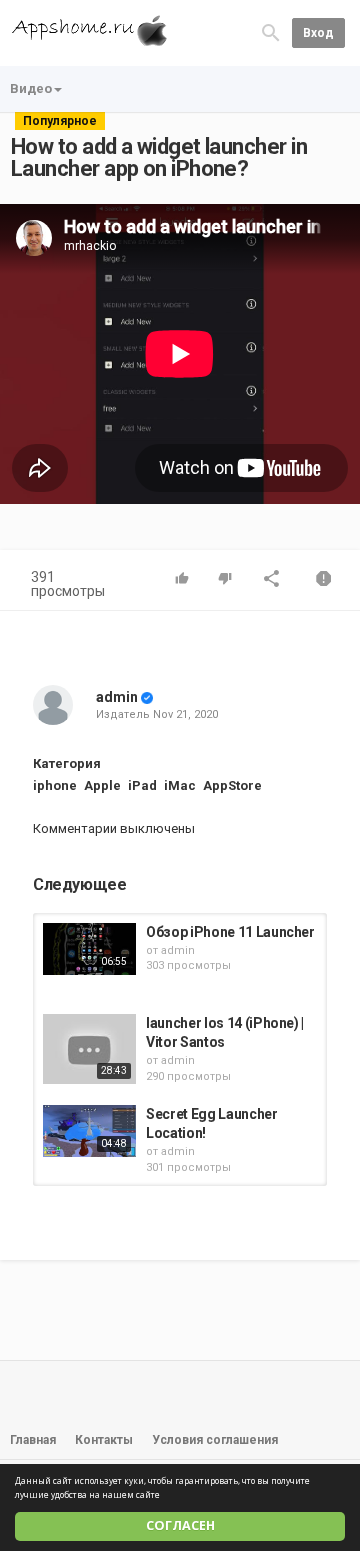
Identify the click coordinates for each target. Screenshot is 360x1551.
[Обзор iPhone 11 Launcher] (89, 949)
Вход (318, 33)
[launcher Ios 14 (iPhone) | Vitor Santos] (89, 1049)
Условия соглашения (215, 1440)
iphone (55, 785)
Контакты (104, 1440)
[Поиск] (271, 31)
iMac (180, 785)
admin (117, 697)
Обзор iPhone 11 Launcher (230, 932)
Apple (102, 785)
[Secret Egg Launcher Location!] (89, 1131)
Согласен (180, 1525)
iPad (142, 785)
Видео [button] (31, 88)
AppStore (232, 785)
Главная (33, 1440)
